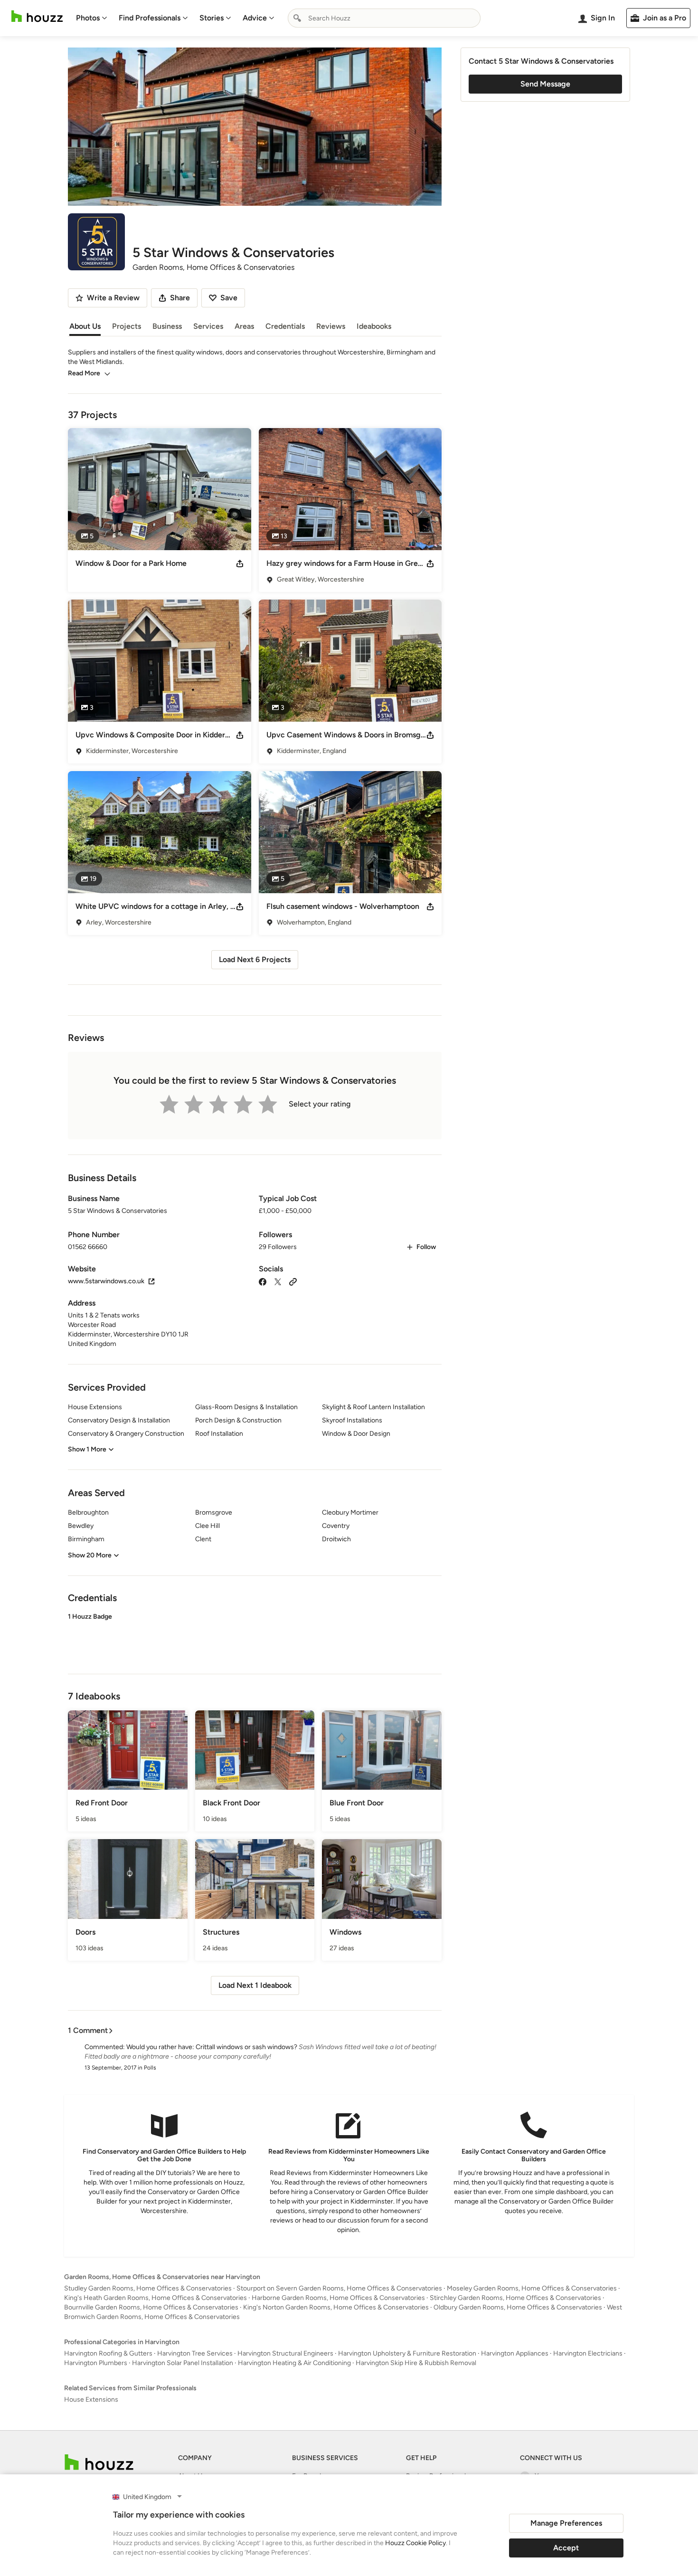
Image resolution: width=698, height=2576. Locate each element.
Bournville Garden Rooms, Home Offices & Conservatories (151, 2307)
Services (208, 326)
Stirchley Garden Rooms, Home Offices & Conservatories (515, 2298)
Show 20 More (90, 1555)
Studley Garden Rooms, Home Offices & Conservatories (148, 2288)
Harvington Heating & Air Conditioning (294, 2363)
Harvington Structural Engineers (285, 2353)
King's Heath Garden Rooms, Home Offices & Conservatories (156, 2298)
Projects (127, 326)
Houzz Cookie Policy (415, 2543)
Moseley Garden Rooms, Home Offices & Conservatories (532, 2288)
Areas (244, 326)
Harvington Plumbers (96, 2363)
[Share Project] (240, 563)
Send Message (545, 84)
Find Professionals (150, 18)
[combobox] (384, 18)
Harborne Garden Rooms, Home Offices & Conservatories (338, 2298)
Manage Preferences (566, 2523)
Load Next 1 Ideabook (255, 1985)
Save (229, 298)
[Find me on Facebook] (263, 1281)
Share (180, 298)
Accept (566, 2548)
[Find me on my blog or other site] (293, 1281)
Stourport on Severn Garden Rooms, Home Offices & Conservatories (339, 2288)
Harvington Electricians (588, 2353)
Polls (150, 2068)
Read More (84, 373)
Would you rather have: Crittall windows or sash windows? (212, 2047)
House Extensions (91, 2399)
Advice (255, 18)
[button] (255, 1635)
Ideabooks (374, 326)
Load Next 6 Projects (255, 959)
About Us (85, 326)
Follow (426, 1247)
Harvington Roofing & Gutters (108, 2353)
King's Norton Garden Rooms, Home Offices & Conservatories (336, 2307)
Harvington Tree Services (195, 2353)
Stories (212, 18)
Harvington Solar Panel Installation (183, 2363)
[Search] (297, 18)
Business (167, 326)
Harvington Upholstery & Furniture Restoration (407, 2353)
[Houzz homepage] (37, 16)
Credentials (285, 326)
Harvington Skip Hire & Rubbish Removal (416, 2363)
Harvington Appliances (515, 2353)
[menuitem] (92, 18)
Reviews (331, 326)
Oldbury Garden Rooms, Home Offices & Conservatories (518, 2307)
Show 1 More (87, 1449)
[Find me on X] (278, 1281)
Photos (88, 18)
